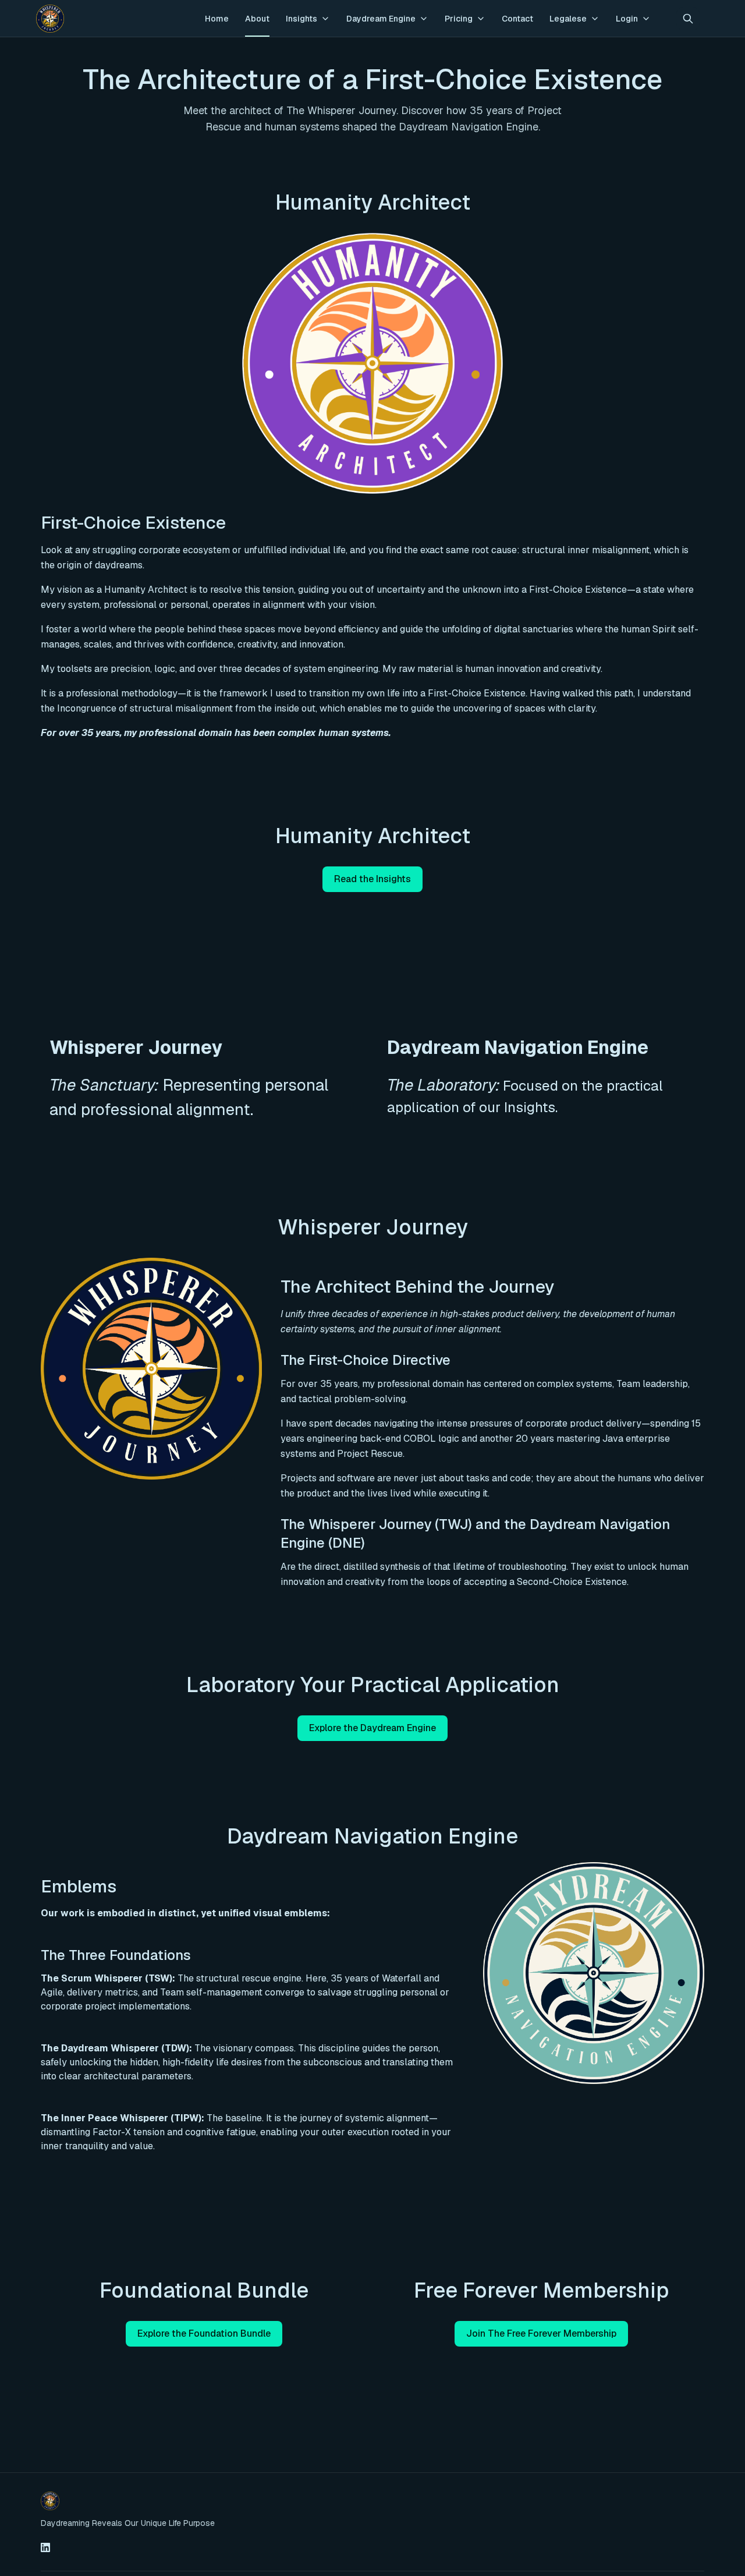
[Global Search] (688, 19)
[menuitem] (217, 19)
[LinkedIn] (45, 2547)
